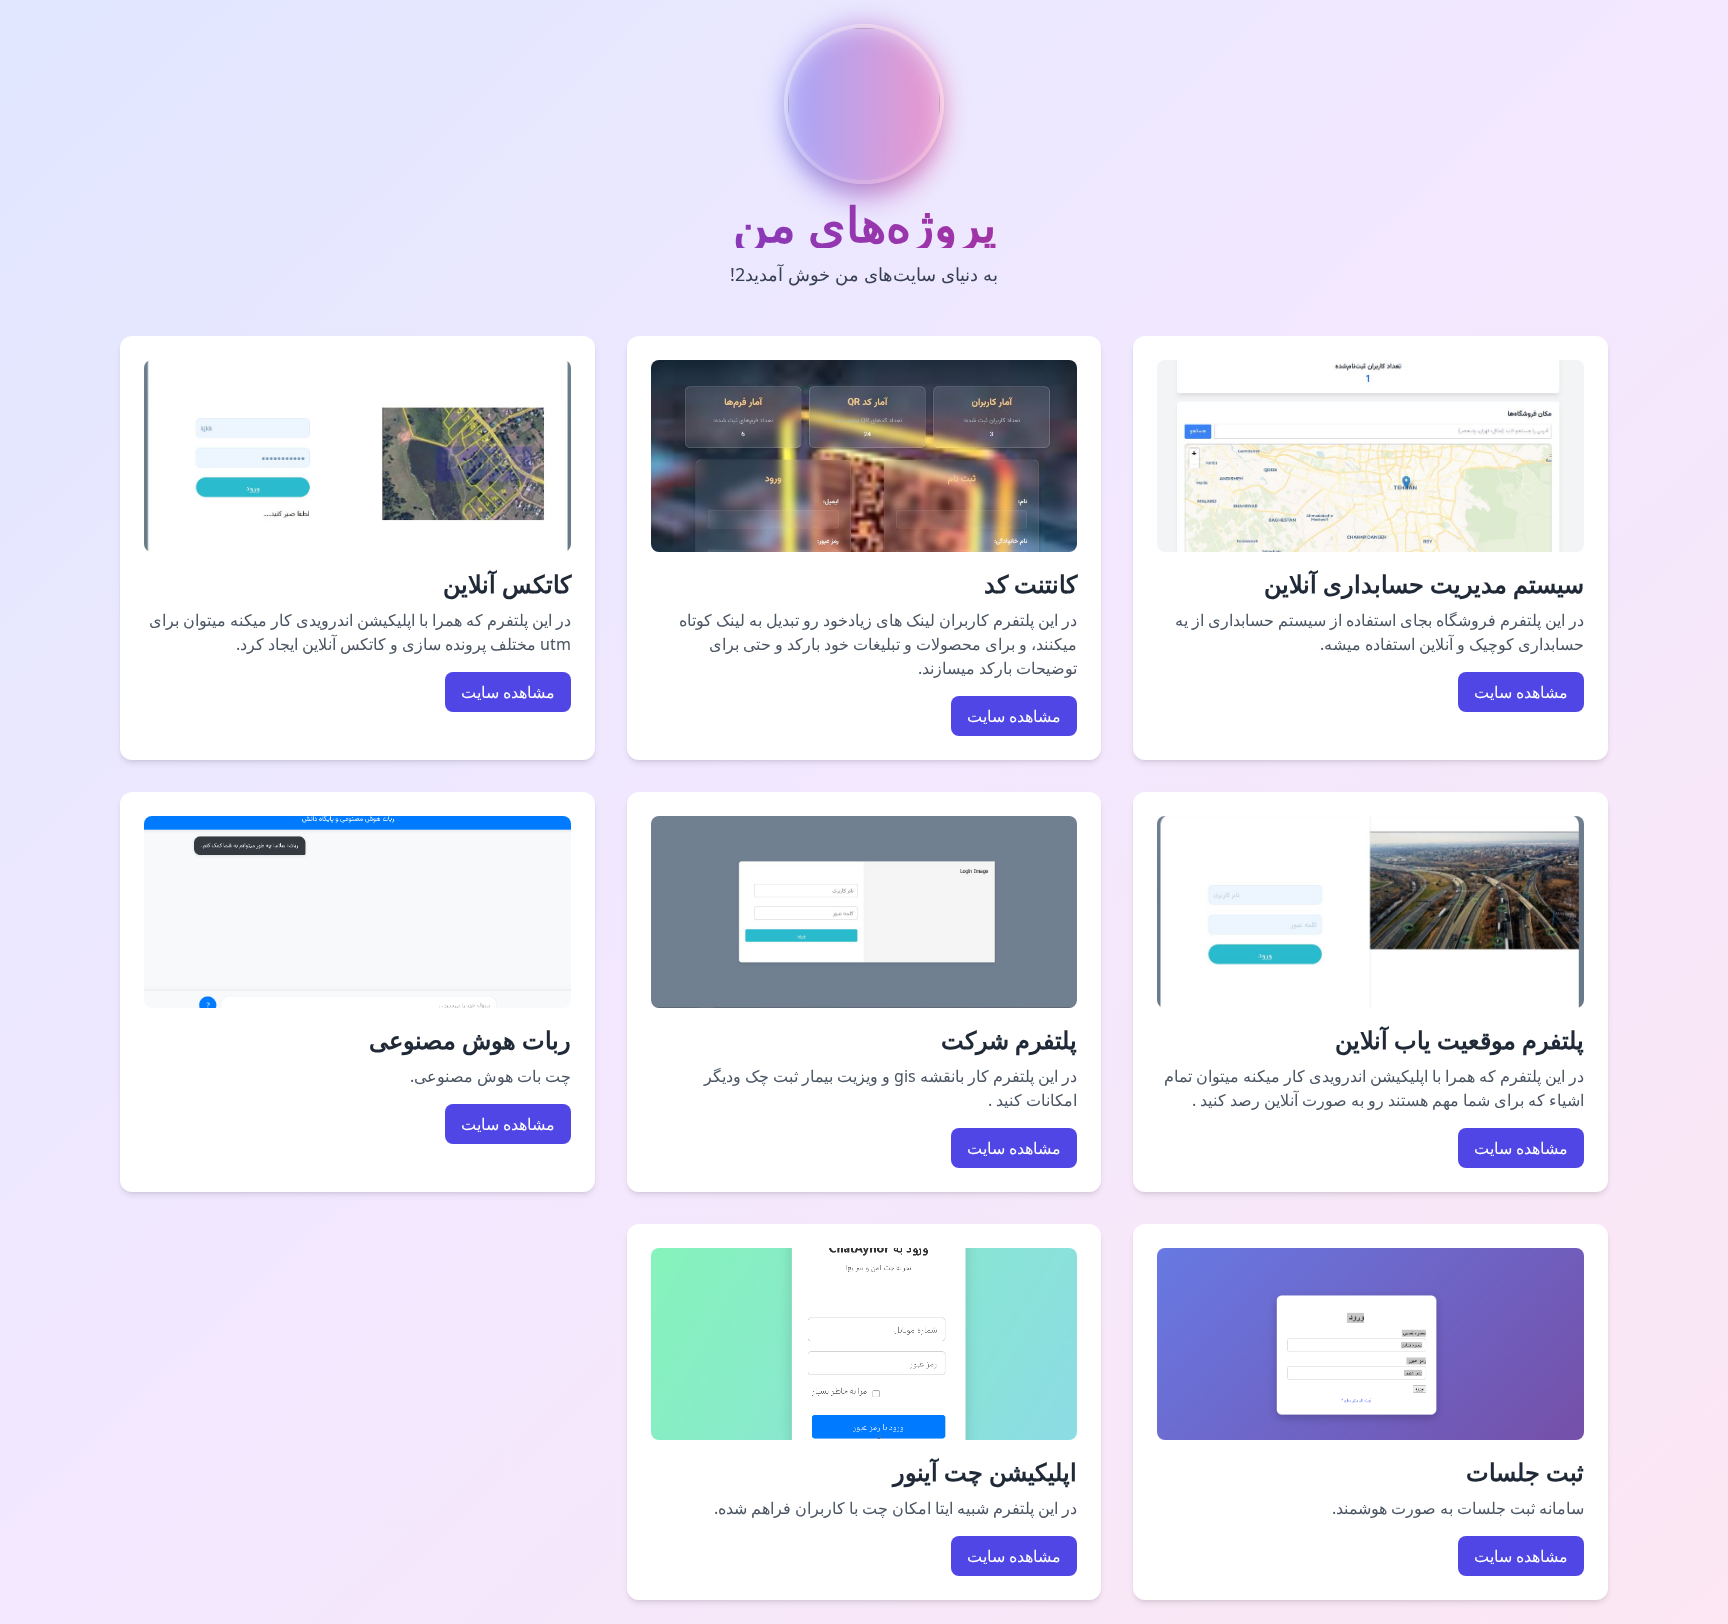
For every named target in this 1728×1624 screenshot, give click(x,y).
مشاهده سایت (1521, 692)
